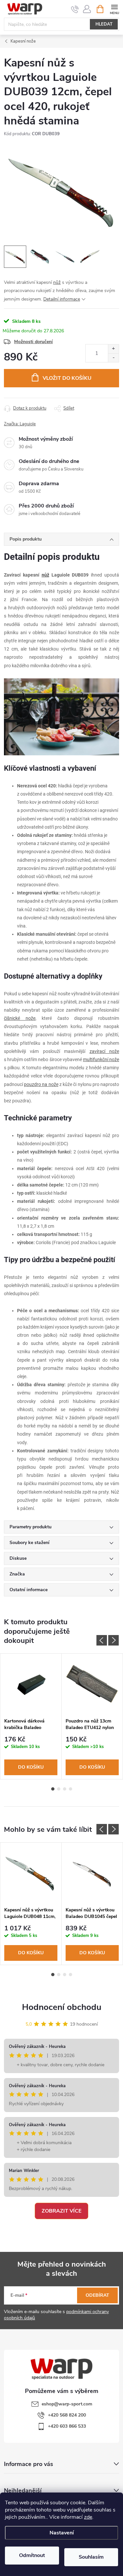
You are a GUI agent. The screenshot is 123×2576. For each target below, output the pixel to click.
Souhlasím (91, 2557)
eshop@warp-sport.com (67, 2404)
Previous (102, 1640)
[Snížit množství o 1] (113, 358)
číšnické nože (20, 1018)
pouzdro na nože (41, 1084)
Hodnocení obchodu (62, 2007)
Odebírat (97, 2295)
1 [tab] (53, 1789)
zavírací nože (104, 1051)
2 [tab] (59, 1789)
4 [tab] (71, 1789)
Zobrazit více (61, 2211)
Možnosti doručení (33, 342)
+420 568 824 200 (67, 2415)
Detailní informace (62, 299)
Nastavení (62, 2533)
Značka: (20, 424)
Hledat (104, 24)
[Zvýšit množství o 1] (113, 349)
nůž (57, 282)
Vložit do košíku (67, 378)
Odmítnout (32, 2555)
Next (113, 1640)
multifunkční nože (101, 1059)
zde (88, 2517)
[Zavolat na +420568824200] (75, 9)
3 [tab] (65, 1789)
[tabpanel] (31, 1716)
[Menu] (114, 9)
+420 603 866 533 (67, 2426)
